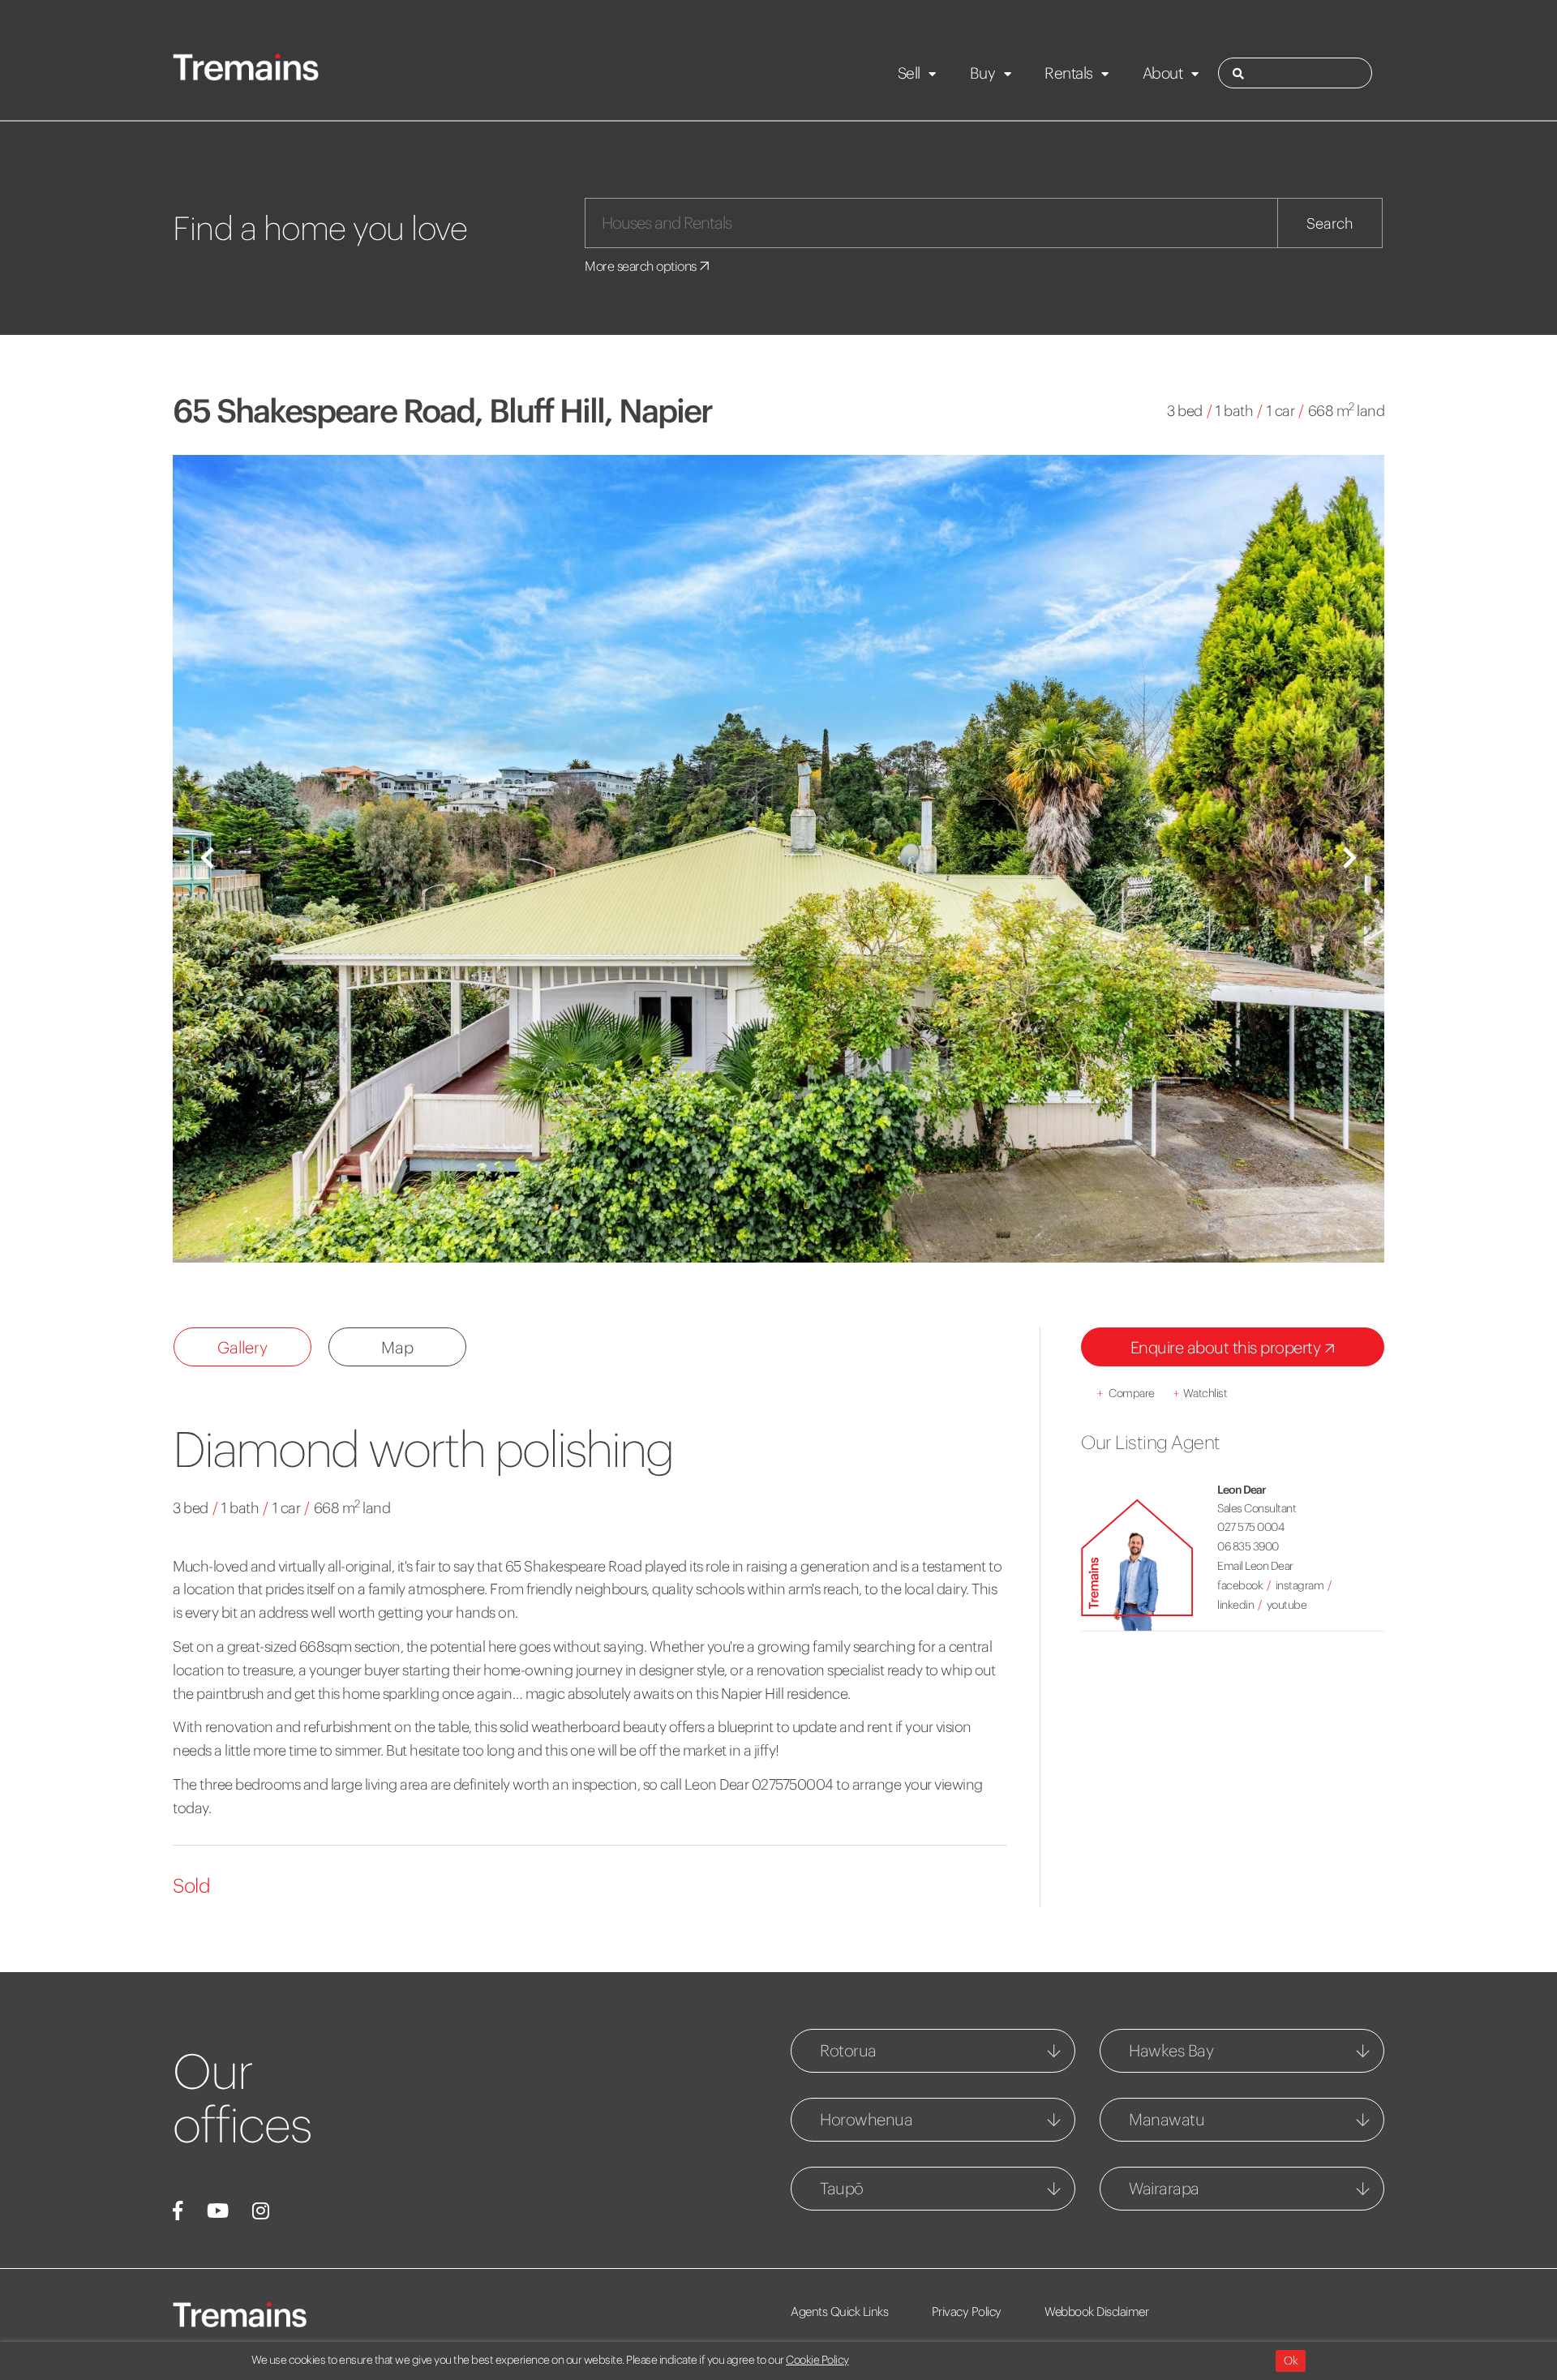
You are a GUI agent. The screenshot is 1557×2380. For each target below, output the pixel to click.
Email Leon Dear (1255, 1566)
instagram (1300, 1585)
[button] (207, 859)
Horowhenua (866, 2119)
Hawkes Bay (1171, 2050)
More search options (642, 266)
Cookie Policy (817, 2360)
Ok (1291, 2361)
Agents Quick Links (839, 2311)
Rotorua (848, 2050)
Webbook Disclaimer (1096, 2311)
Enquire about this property (1227, 1347)
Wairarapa (1164, 2188)
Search (1330, 223)
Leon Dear (1242, 1490)
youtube (1287, 1605)
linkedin (1235, 1605)
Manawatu (1167, 2119)
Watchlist (1200, 1393)
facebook (1240, 1585)
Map (397, 1347)
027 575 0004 (1250, 1527)
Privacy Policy (967, 2311)
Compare (1126, 1393)
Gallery (242, 1347)
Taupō (842, 2188)
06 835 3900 (1248, 1546)
